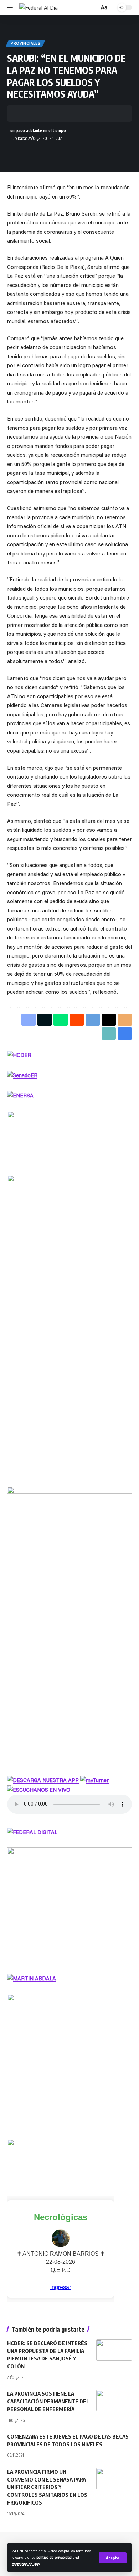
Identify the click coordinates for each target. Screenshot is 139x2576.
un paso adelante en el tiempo (38, 131)
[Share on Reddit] (77, 1020)
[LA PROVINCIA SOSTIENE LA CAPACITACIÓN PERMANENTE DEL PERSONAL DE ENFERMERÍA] (114, 2401)
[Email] (78, 114)
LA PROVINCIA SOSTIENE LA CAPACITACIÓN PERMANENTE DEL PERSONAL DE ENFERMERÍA (48, 2401)
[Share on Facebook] (23, 114)
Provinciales (25, 43)
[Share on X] (34, 114)
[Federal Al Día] (38, 8)
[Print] (101, 114)
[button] (113, 2558)
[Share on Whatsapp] (45, 114)
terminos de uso (26, 2564)
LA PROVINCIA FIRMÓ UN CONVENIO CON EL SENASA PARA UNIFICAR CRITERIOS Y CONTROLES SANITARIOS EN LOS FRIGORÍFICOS (47, 2487)
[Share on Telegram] (56, 114)
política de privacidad (54, 2557)
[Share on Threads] (67, 114)
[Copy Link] (89, 114)
